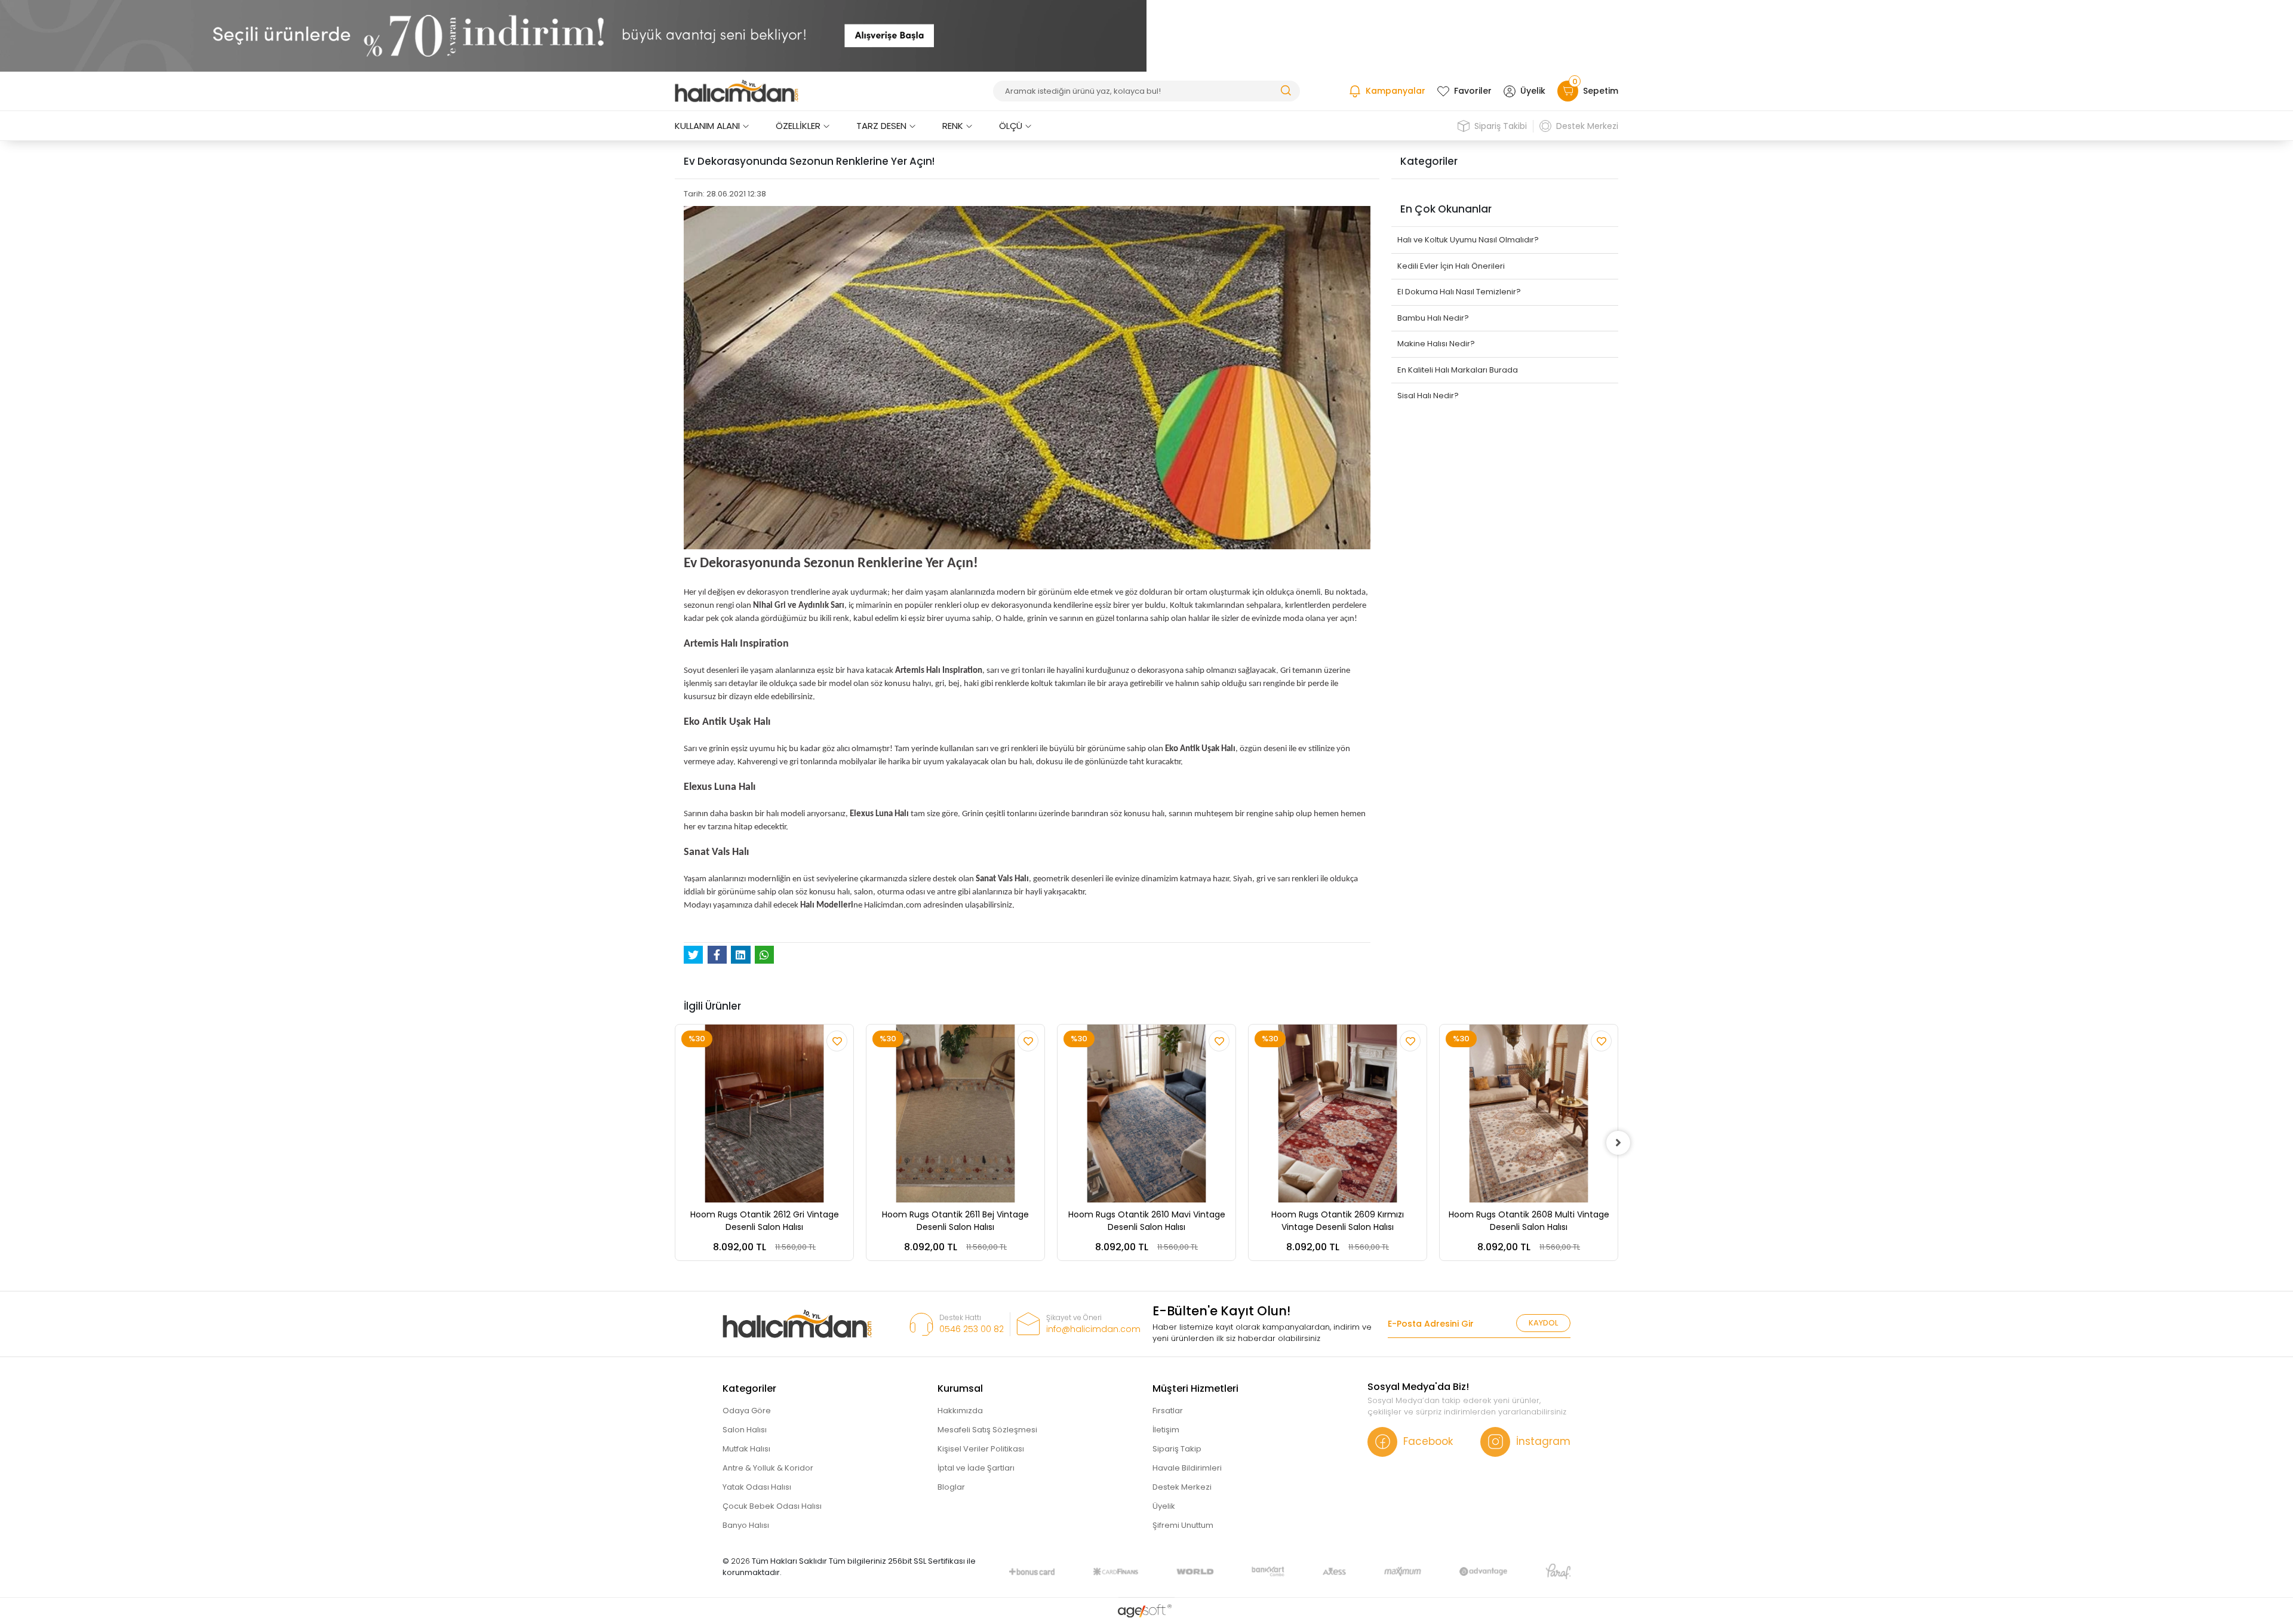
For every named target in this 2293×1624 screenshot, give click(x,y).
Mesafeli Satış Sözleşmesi (987, 1430)
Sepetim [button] (1595, 89)
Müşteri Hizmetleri (1195, 1388)
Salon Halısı (745, 1430)
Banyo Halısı (746, 1525)
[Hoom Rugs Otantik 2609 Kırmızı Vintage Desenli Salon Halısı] (1338, 1114)
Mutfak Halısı (746, 1449)
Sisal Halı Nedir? (1428, 396)
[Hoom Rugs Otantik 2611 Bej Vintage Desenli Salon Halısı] (955, 1114)
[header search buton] (1286, 90)
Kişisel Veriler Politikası (981, 1449)
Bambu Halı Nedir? (1433, 318)
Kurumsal (960, 1388)
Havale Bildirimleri (1187, 1468)
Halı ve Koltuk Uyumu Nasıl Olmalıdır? (1468, 240)
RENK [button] (953, 126)
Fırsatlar (1168, 1411)
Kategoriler (749, 1388)
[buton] (573, 36)
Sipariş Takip (1177, 1449)
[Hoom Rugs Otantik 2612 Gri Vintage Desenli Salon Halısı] (764, 1114)
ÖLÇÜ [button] (1011, 126)
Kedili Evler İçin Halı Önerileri (1451, 266)
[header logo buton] (737, 91)
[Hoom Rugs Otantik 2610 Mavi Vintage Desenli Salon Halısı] (1146, 1114)
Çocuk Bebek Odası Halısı (772, 1506)
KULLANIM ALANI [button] (707, 126)
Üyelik (1533, 91)
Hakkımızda (960, 1411)
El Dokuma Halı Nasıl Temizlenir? (1459, 292)
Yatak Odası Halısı (757, 1487)
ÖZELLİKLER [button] (798, 126)
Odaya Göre (747, 1411)
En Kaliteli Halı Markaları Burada (1458, 370)
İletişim (1166, 1430)
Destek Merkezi (1587, 126)
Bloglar (951, 1487)
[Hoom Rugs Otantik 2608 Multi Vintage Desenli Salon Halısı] (1529, 1114)
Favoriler (1473, 91)
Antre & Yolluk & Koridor (768, 1468)
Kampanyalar (1396, 91)
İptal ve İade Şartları (976, 1468)
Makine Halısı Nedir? (1436, 344)
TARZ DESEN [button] (881, 126)
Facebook (1428, 1441)
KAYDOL (1543, 1323)
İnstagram (1543, 1441)
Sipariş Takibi (1501, 126)
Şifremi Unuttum (1183, 1525)
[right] (1618, 1143)
